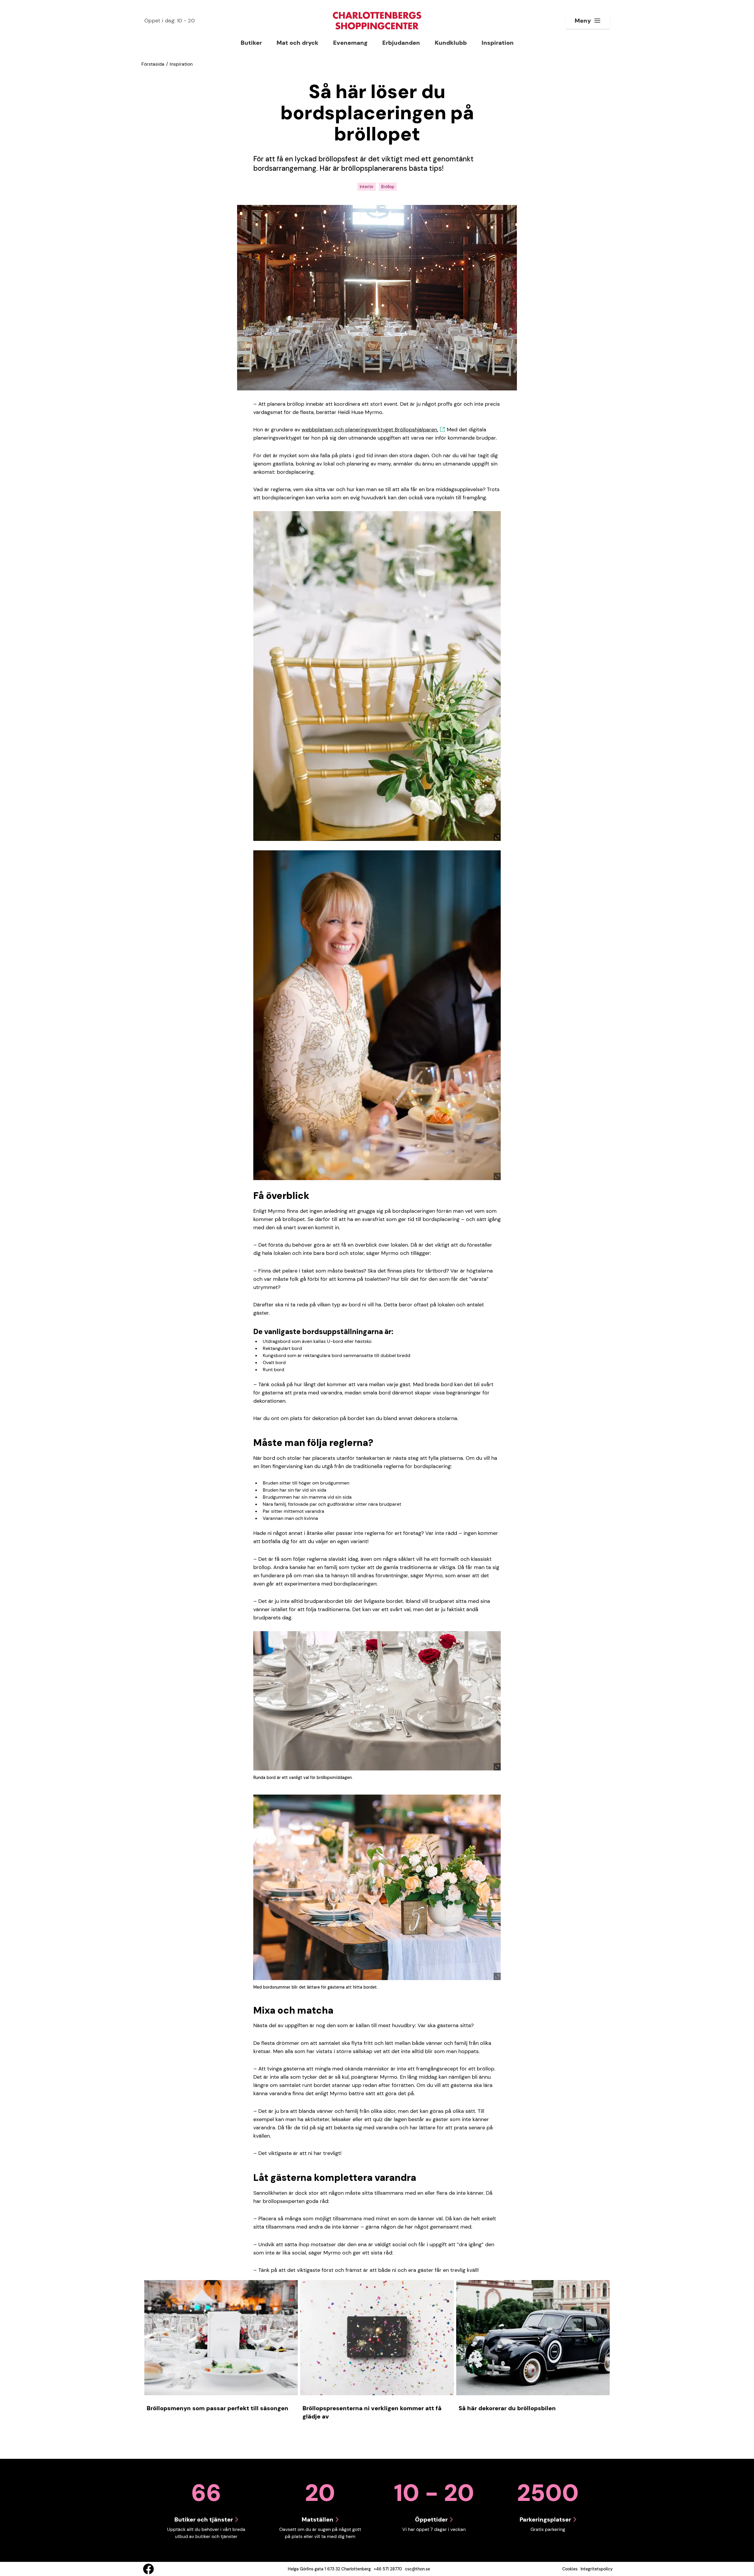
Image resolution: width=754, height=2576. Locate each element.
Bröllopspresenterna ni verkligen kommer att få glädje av (372, 2412)
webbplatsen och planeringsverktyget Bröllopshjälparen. (370, 430)
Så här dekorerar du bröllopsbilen (507, 2408)
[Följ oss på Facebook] (148, 2569)
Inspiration (181, 64)
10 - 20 (170, 21)
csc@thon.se (417, 2569)
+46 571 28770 (388, 2569)
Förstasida (153, 64)
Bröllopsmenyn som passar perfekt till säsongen (218, 2408)
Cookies (570, 2569)
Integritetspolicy (597, 2569)
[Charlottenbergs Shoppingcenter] (377, 21)
